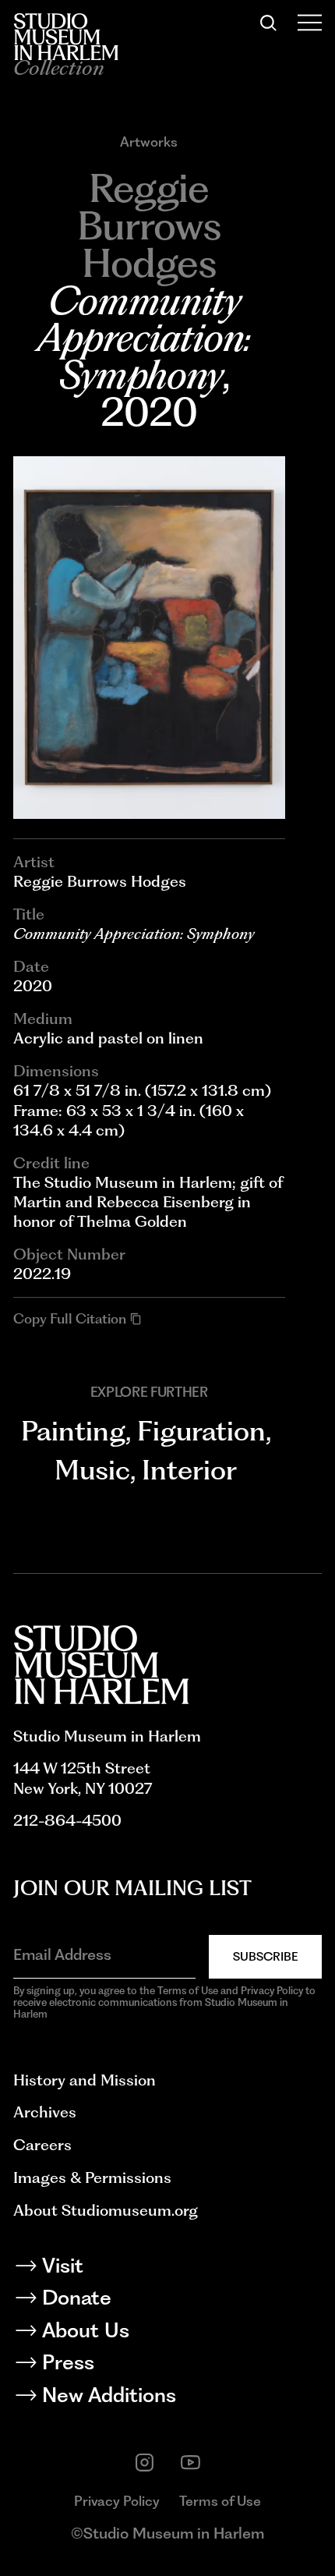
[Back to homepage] (66, 37)
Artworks (149, 142)
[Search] (268, 23)
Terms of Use (220, 2501)
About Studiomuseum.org (106, 2210)
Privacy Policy (117, 2501)
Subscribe (265, 1956)
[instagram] (145, 2463)
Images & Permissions (92, 2177)
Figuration (201, 1431)
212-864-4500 (67, 1820)
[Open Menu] (310, 23)
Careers (42, 2145)
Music (92, 1470)
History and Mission (85, 2080)
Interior (189, 1470)
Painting (73, 1431)
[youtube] (190, 2463)
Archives (45, 2112)
